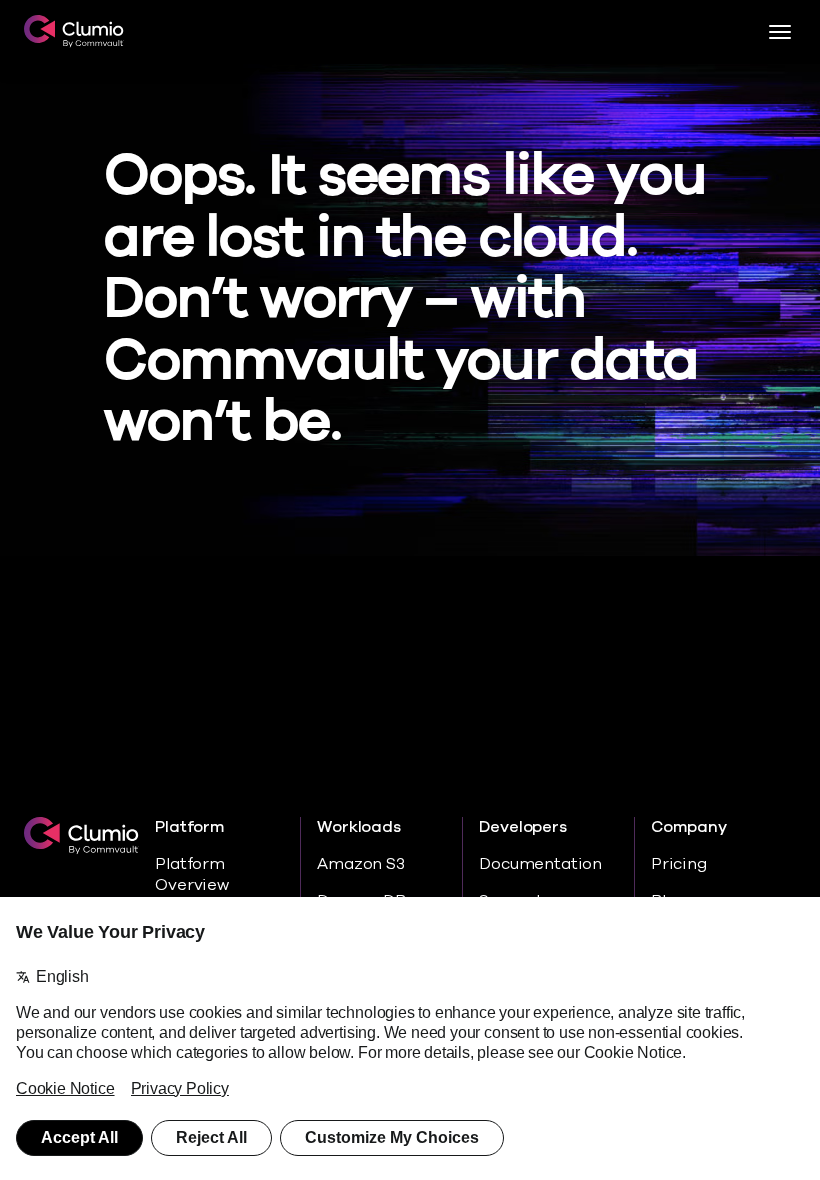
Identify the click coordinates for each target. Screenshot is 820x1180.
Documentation (540, 864)
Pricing (679, 864)
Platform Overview (191, 874)
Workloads (358, 827)
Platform (189, 827)
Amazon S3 (360, 864)
